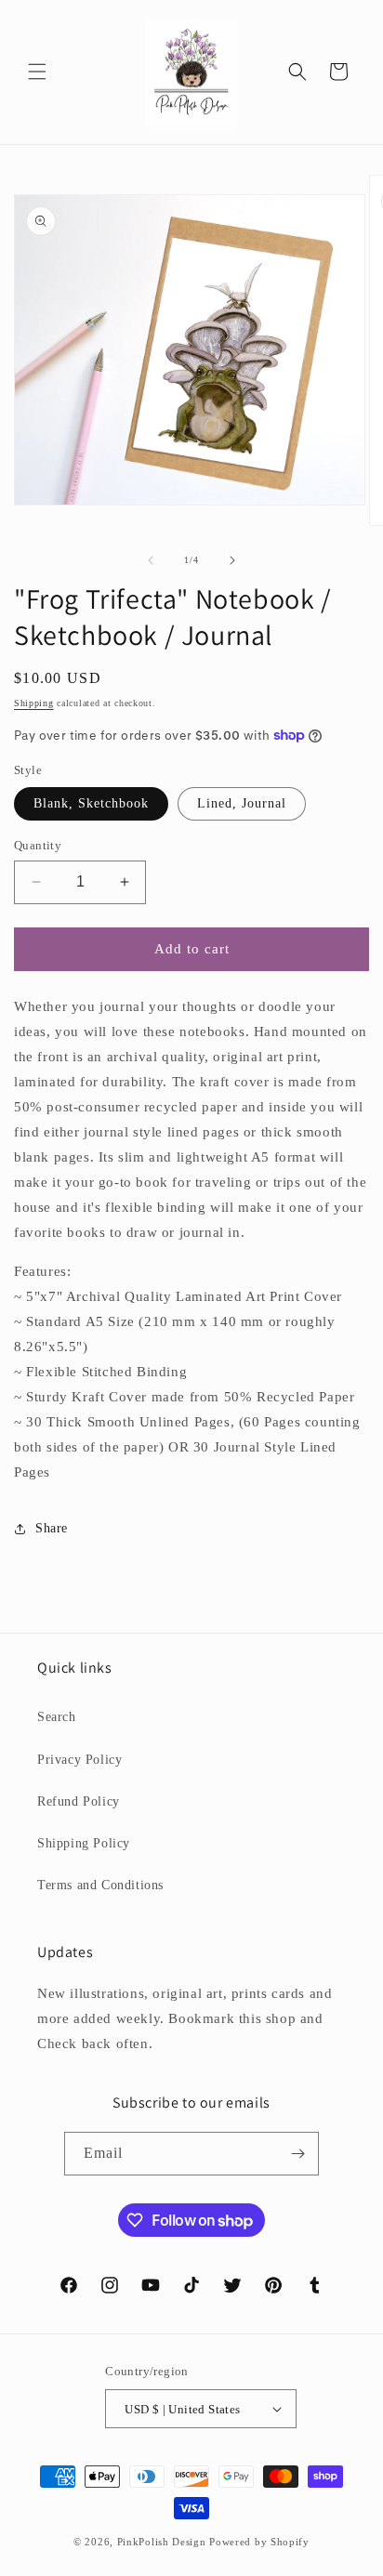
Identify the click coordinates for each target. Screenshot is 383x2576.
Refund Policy (79, 1801)
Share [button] (52, 1528)
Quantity (38, 845)
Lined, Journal (242, 803)
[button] (37, 72)
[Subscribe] (297, 2154)
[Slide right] (232, 560)
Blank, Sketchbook (91, 803)
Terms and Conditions (100, 1885)
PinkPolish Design (162, 2542)
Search (57, 1717)
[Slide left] (151, 560)
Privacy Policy (79, 1760)
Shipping (34, 703)
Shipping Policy (84, 1843)
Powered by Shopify (259, 2542)
